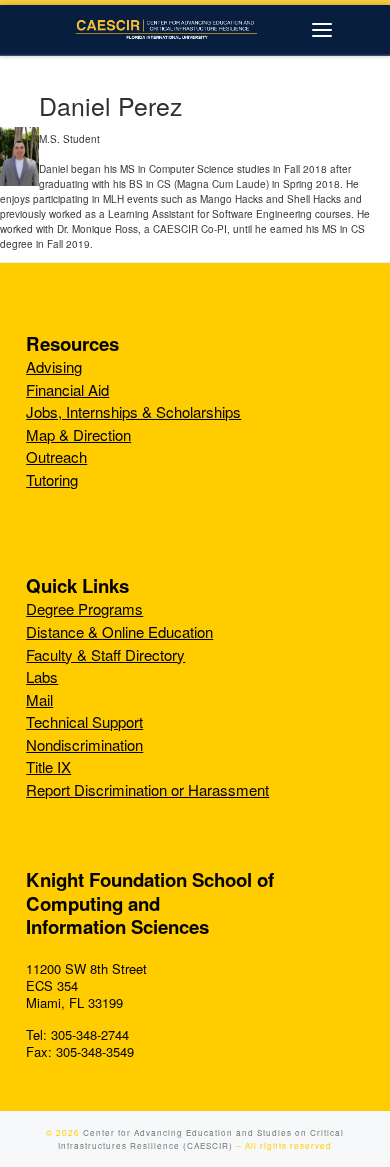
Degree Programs (84, 608)
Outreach (56, 456)
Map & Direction (78, 434)
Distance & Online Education (119, 631)
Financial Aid (67, 389)
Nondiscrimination (84, 744)
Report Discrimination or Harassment (147, 789)
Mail (39, 699)
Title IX (48, 766)
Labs (42, 676)
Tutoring (52, 479)
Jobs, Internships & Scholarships (133, 411)
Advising (54, 366)
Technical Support (84, 721)
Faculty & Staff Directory (105, 654)
